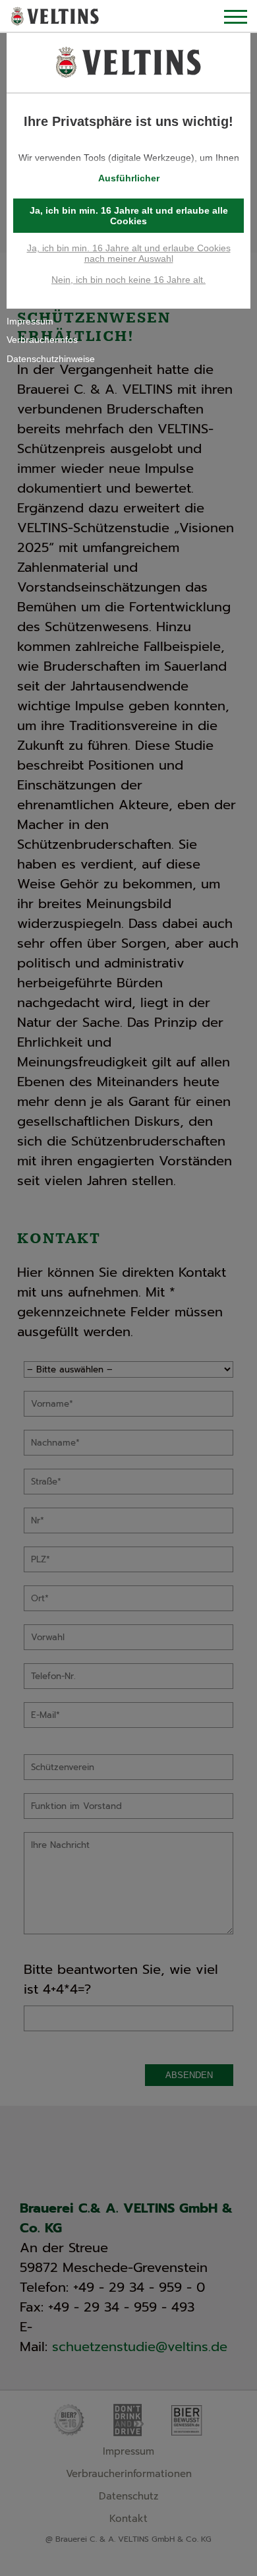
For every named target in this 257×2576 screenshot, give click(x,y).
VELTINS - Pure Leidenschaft (55, 17)
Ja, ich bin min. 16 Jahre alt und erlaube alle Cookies (129, 216)
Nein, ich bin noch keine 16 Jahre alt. (128, 280)
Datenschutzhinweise (51, 359)
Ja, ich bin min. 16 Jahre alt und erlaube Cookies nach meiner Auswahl (129, 253)
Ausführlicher (129, 178)
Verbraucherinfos (42, 340)
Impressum (30, 321)
